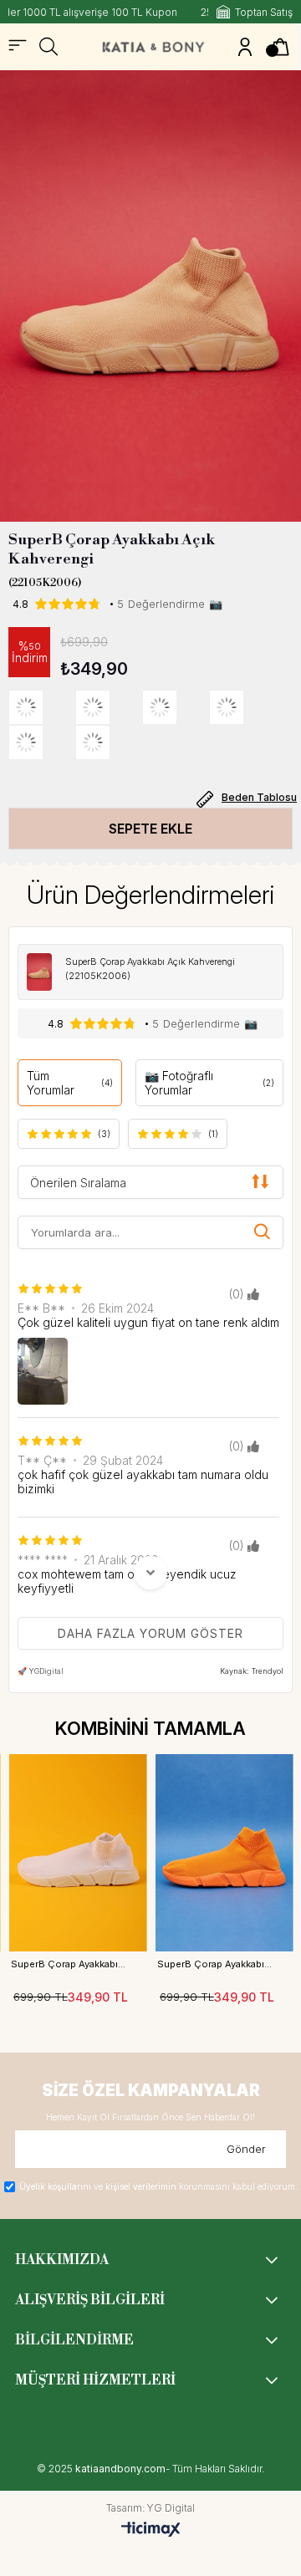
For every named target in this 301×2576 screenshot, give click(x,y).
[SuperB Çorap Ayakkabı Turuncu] (176, 707)
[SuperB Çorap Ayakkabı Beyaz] (42, 742)
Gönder (246, 2149)
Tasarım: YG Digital (150, 2508)
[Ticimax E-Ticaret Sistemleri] (151, 2530)
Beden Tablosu (259, 797)
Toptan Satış (264, 12)
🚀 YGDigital (41, 1671)
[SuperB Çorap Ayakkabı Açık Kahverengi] (42, 707)
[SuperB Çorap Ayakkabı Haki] (109, 707)
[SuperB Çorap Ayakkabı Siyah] (109, 742)
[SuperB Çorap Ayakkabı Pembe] (242, 707)
